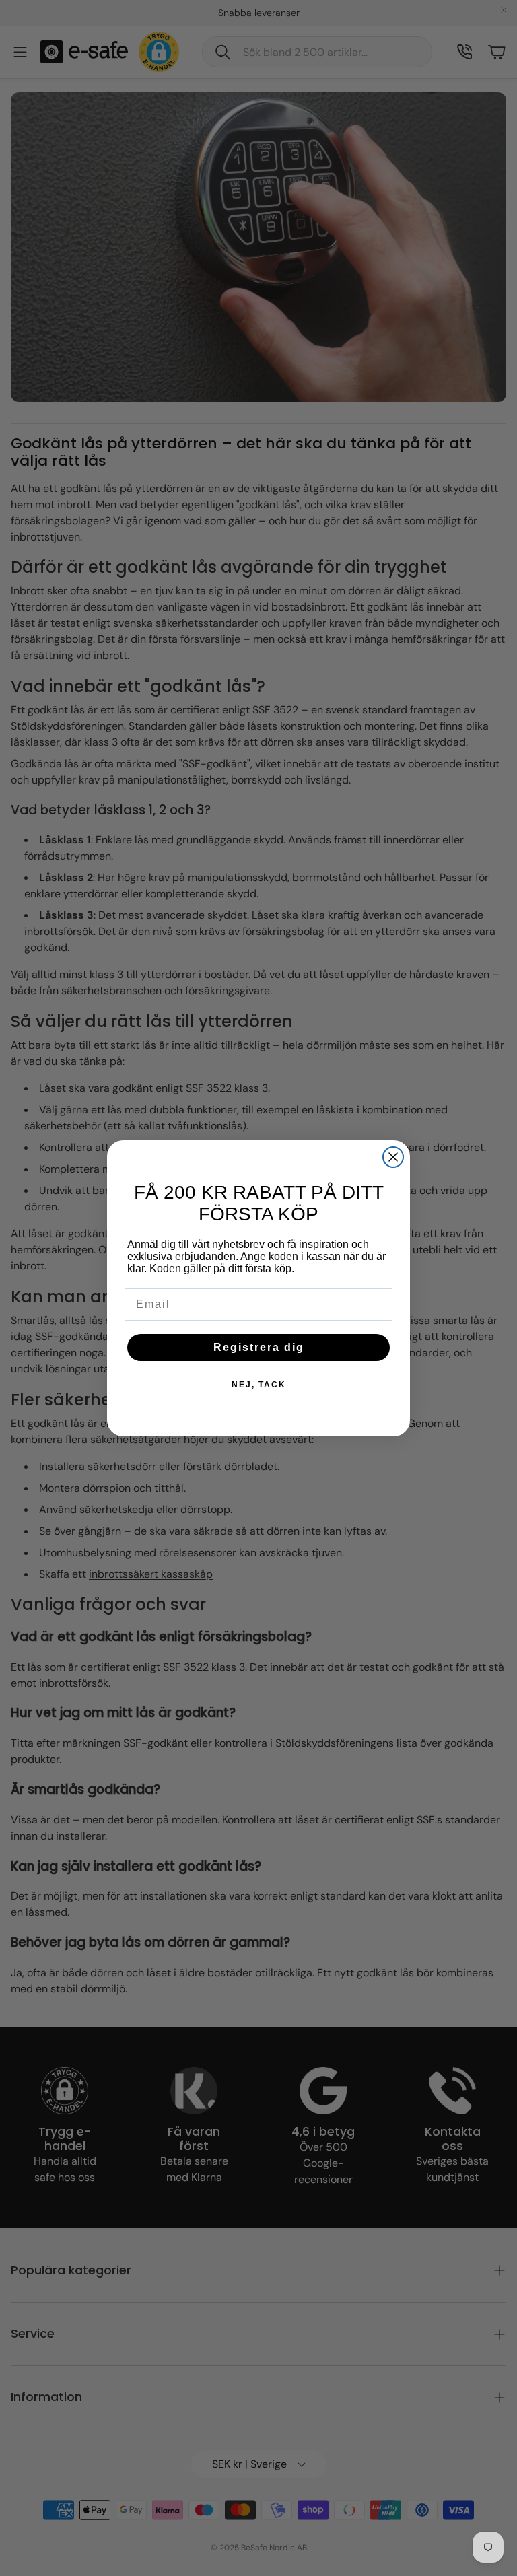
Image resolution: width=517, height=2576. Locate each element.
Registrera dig (259, 1347)
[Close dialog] (393, 1157)
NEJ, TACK (259, 1385)
